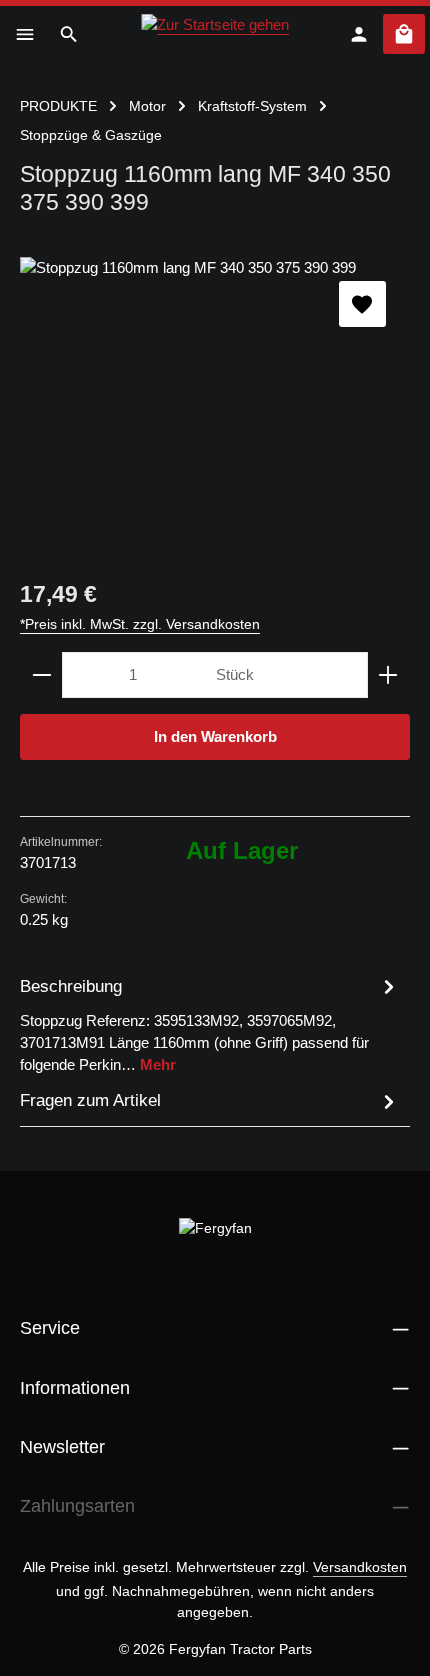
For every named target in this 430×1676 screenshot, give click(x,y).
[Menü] (25, 34)
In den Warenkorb (215, 737)
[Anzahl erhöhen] (388, 675)
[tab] (210, 1024)
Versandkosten (360, 1567)
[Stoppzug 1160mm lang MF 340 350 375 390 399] (215, 407)
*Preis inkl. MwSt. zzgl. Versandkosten (140, 624)
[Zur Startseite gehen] (215, 34)
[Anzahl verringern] (41, 675)
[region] (215, 407)
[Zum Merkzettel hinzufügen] (362, 304)
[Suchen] (69, 34)
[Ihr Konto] (359, 34)
